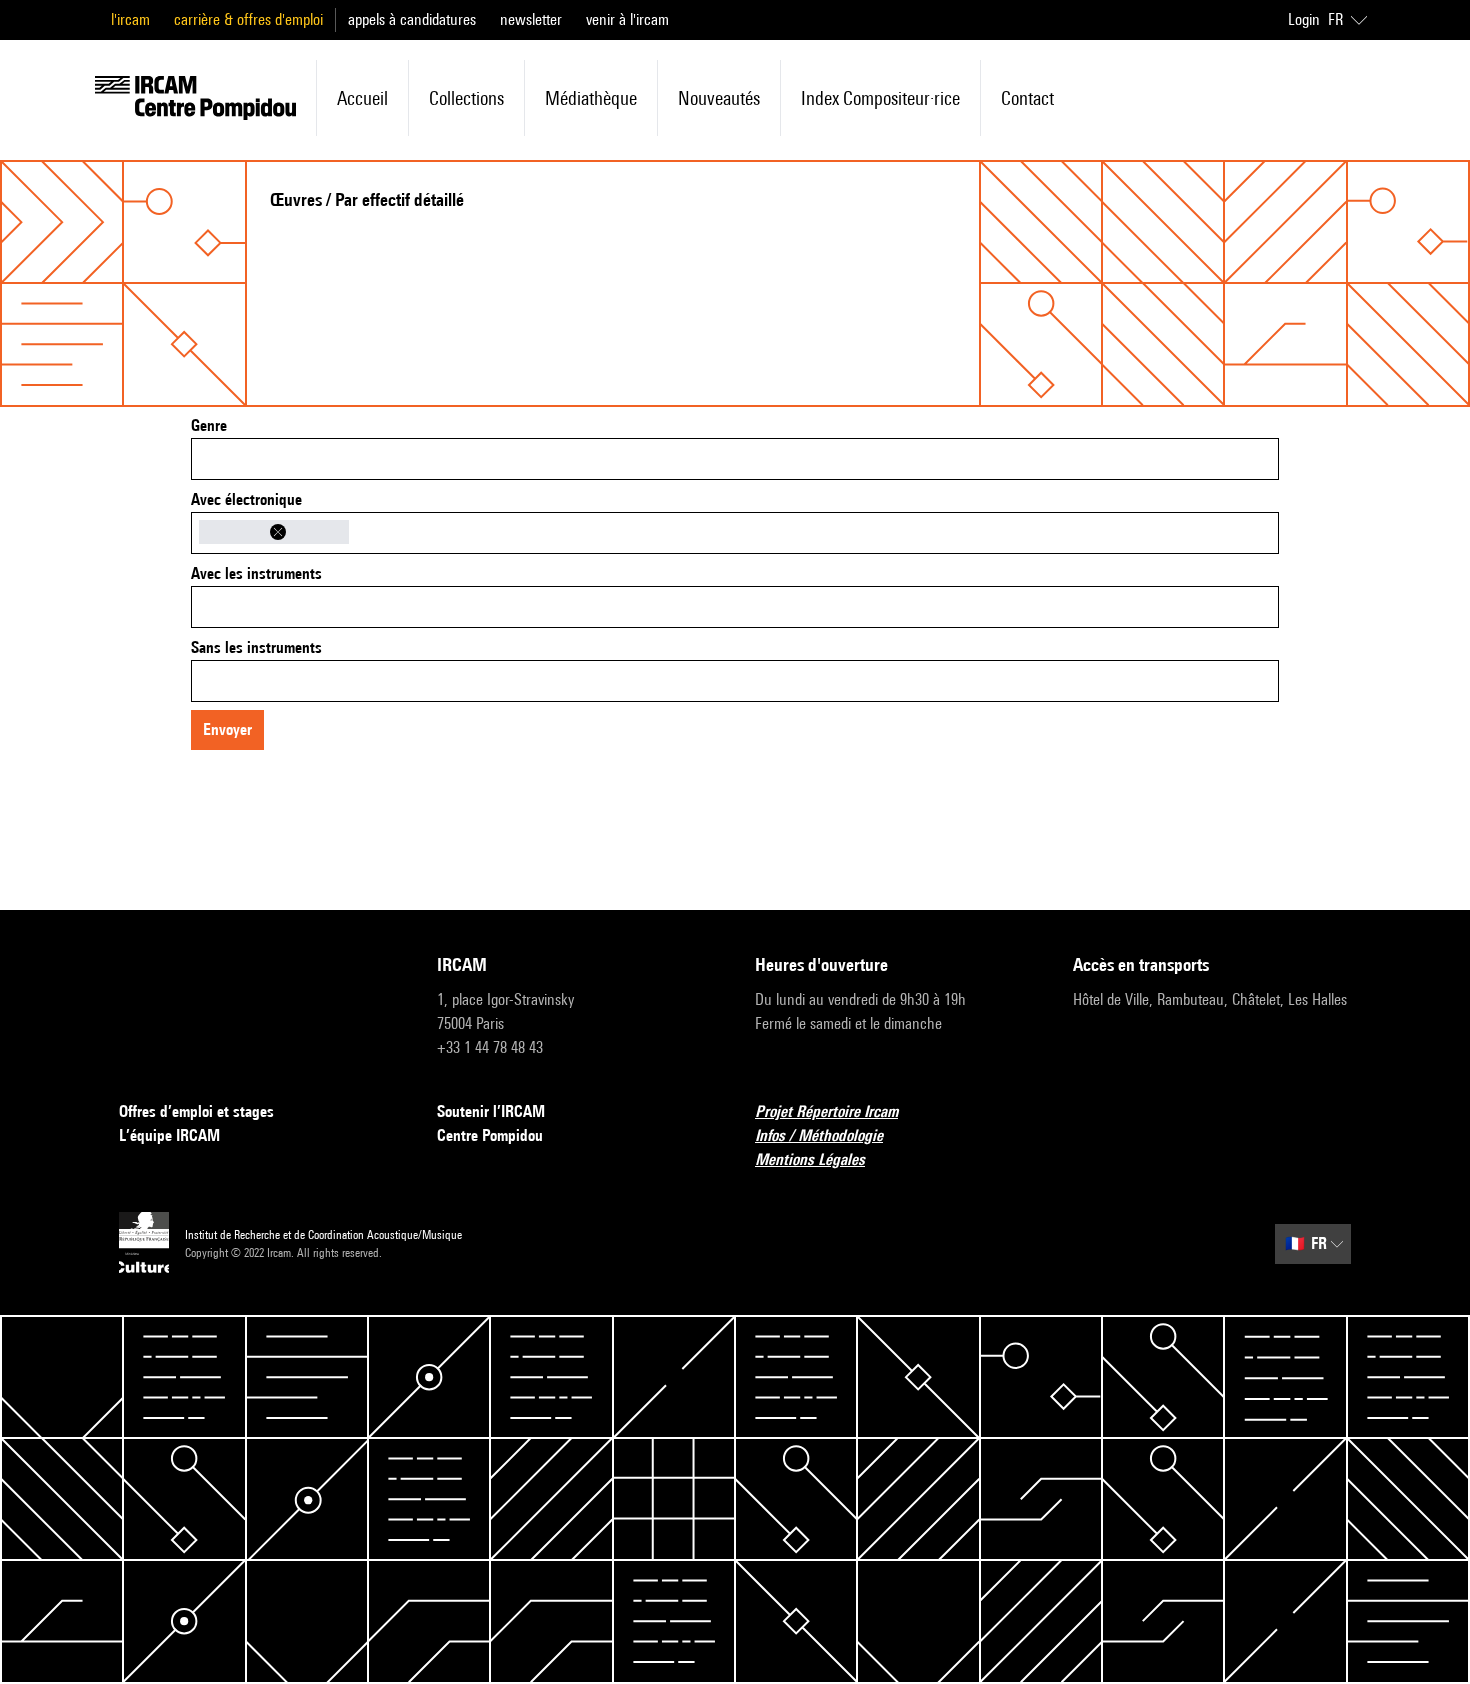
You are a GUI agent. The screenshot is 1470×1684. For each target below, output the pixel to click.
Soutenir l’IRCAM (491, 1111)
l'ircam (130, 19)
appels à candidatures (412, 19)
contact (1027, 98)
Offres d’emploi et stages (196, 1111)
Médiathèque (591, 98)
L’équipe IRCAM (169, 1135)
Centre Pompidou (490, 1135)
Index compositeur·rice (880, 98)
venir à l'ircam (627, 19)
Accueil (362, 98)
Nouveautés (719, 98)
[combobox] (735, 459)
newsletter (531, 19)
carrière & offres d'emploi (248, 19)
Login (1304, 19)
